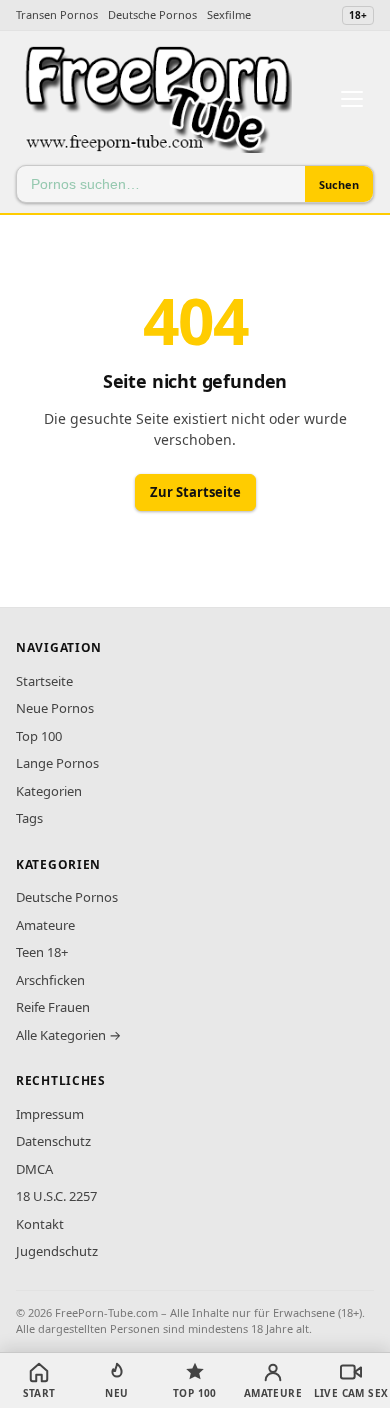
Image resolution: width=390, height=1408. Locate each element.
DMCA (34, 1169)
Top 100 (39, 736)
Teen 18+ (42, 952)
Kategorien (49, 791)
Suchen (339, 184)
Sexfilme (229, 14)
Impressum (50, 1114)
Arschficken (50, 980)
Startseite (44, 681)
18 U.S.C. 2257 (56, 1196)
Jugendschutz (57, 1251)
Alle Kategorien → (68, 1035)
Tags (29, 818)
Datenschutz (53, 1141)
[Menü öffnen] (352, 99)
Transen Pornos (57, 14)
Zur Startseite (195, 492)
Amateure (45, 925)
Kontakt (40, 1224)
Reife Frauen (53, 1007)
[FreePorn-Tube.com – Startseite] (157, 99)
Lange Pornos (57, 763)
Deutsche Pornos (152, 14)
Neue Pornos (55, 708)
